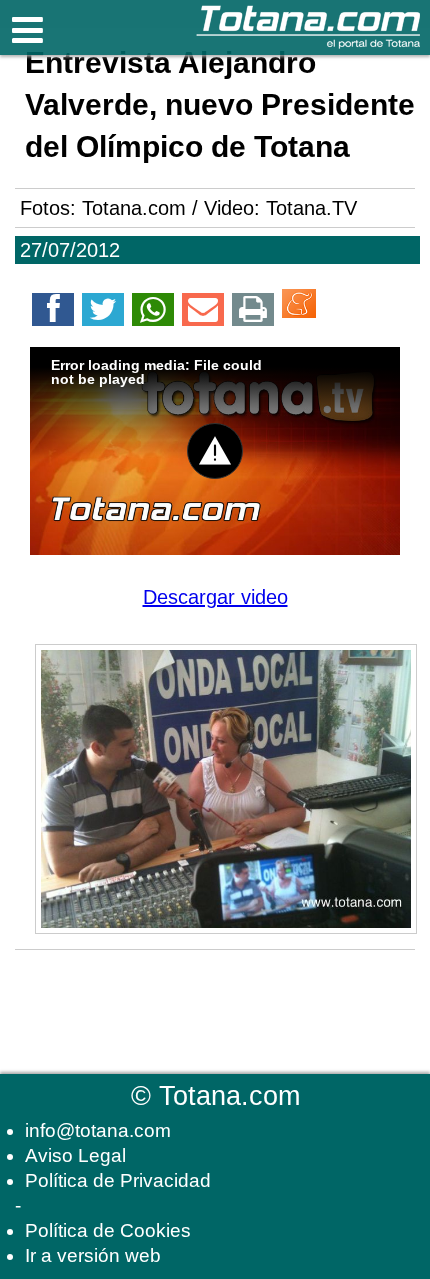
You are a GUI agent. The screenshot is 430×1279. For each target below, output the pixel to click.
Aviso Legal (75, 1155)
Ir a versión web (93, 1255)
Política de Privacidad (118, 1180)
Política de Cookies (108, 1230)
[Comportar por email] (203, 313)
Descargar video (215, 597)
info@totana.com (98, 1130)
